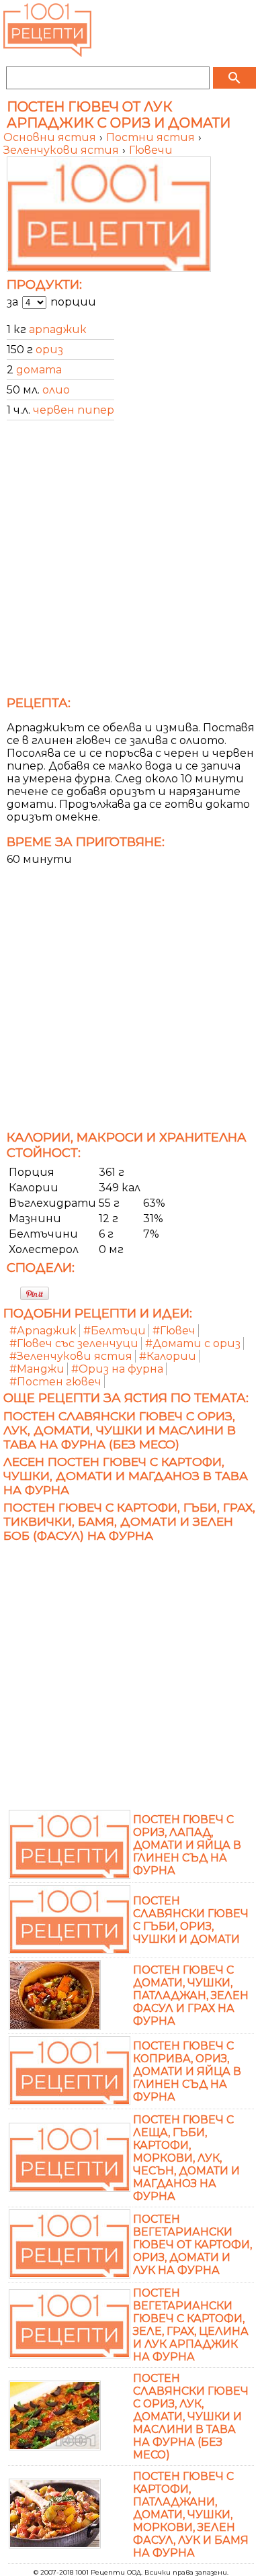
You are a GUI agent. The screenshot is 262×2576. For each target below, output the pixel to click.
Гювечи (151, 150)
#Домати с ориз (193, 1343)
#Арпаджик (43, 1331)
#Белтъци (115, 1331)
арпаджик (58, 329)
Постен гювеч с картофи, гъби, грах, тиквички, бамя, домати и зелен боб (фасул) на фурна (129, 1521)
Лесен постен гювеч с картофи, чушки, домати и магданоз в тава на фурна (126, 1476)
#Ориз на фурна (117, 1369)
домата (39, 370)
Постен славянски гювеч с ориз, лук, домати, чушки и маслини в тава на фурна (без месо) (120, 1430)
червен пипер (74, 410)
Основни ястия (51, 137)
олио (56, 390)
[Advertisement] (131, 562)
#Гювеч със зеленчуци (74, 1343)
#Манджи (37, 1369)
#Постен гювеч (55, 1382)
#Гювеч (174, 1331)
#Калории (168, 1356)
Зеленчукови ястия (62, 150)
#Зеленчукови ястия (71, 1356)
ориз (49, 350)
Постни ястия (152, 137)
